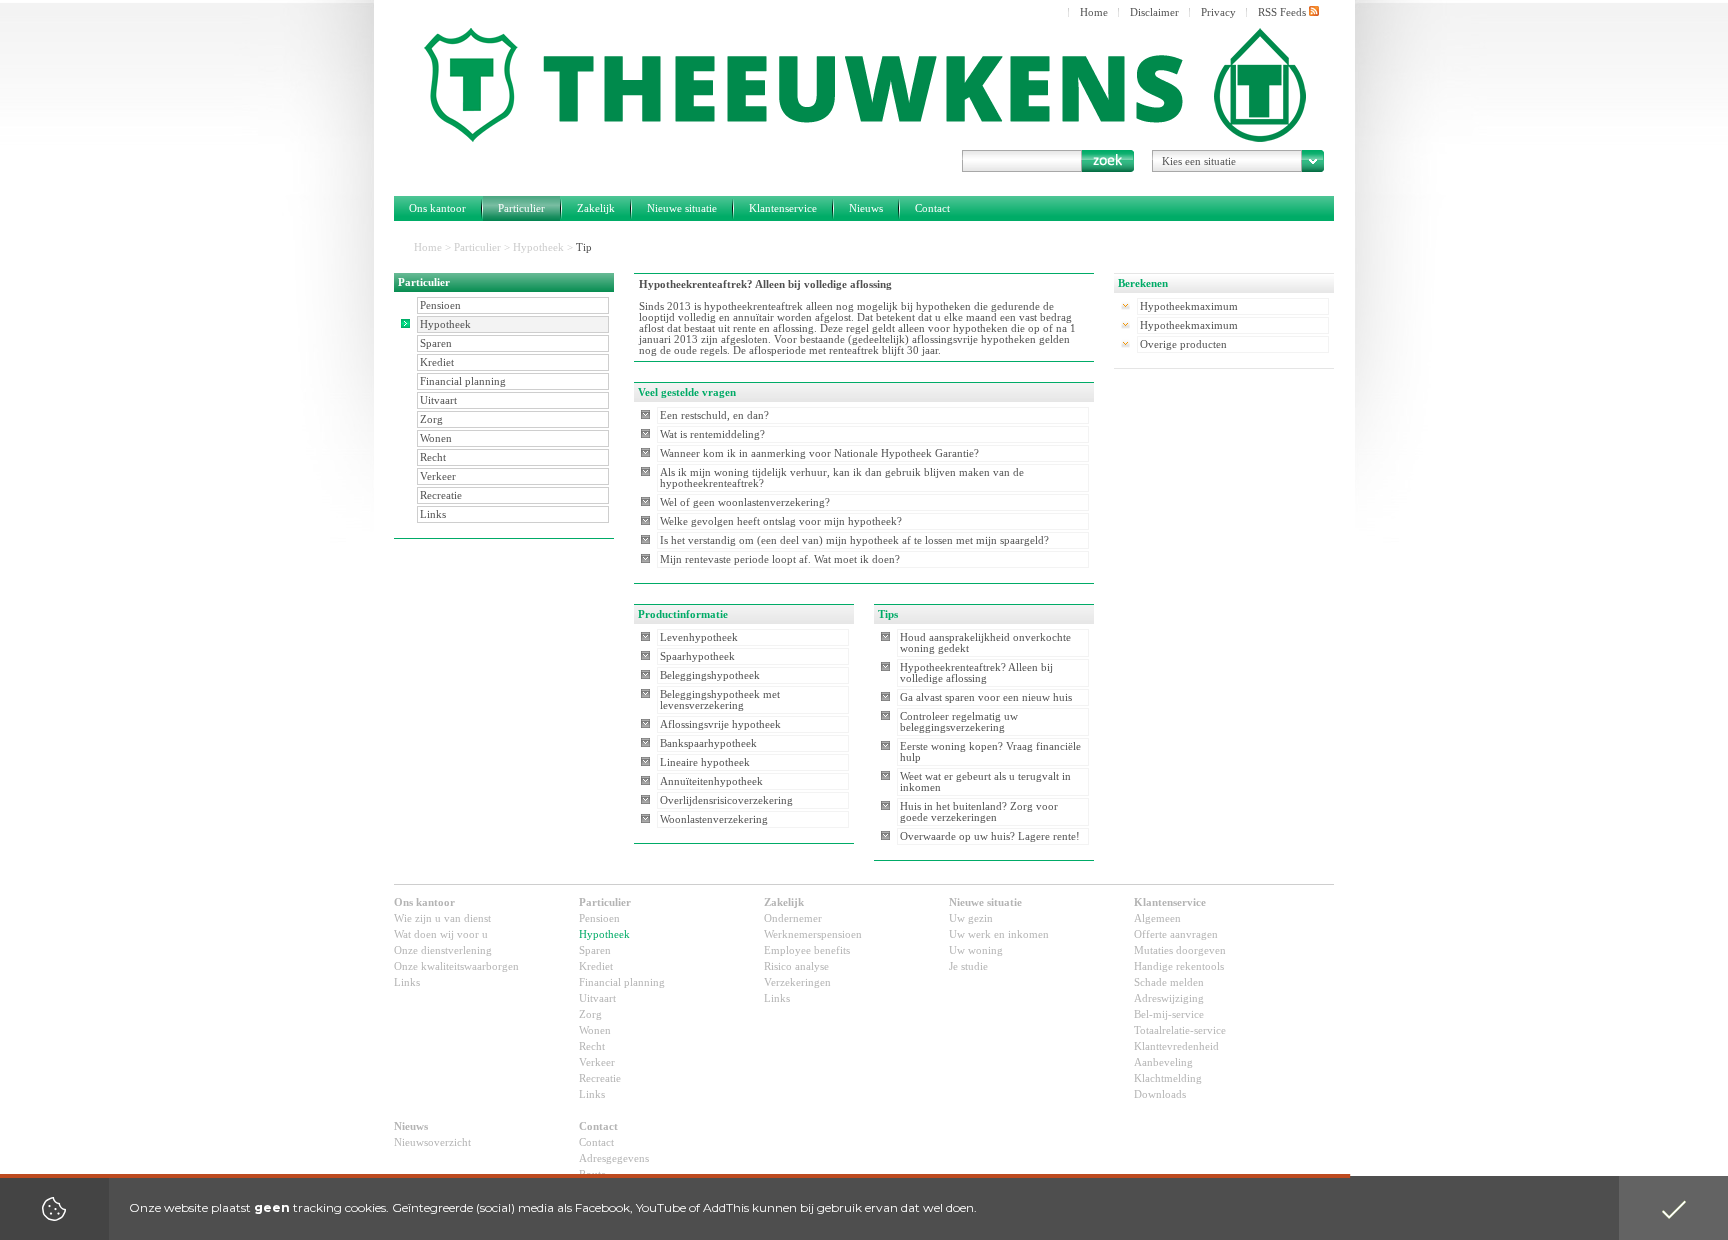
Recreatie (441, 495)
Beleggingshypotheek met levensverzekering (720, 700)
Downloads (1160, 1094)
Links (433, 514)
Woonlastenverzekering (714, 819)
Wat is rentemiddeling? (712, 434)
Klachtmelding (1168, 1078)
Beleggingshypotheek (710, 675)
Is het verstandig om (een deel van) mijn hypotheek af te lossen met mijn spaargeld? (854, 540)
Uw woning (976, 950)
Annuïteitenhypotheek (711, 781)
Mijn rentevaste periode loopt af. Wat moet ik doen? (780, 559)
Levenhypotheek (699, 637)
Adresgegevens (614, 1158)
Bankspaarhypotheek (708, 743)
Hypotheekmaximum (1189, 306)
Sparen (436, 343)
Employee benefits (807, 950)
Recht (433, 457)
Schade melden (1169, 982)
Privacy (1218, 12)
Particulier (521, 208)
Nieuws (866, 208)
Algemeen (1157, 918)
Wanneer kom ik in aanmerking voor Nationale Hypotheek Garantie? (819, 453)
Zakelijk (596, 208)
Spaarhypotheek (697, 656)
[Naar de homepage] (864, 85)
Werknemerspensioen (813, 934)
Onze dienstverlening (443, 950)
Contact (932, 208)
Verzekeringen (797, 982)
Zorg (431, 419)
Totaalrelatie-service (1180, 1030)
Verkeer (438, 476)
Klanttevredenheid (1176, 1046)
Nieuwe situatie (682, 208)
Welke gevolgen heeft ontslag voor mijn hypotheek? (781, 521)
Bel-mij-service (1169, 1014)
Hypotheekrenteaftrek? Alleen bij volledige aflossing (976, 673)
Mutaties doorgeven (1180, 950)
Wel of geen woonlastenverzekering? (745, 502)
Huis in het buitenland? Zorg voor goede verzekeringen (979, 812)
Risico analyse (796, 966)
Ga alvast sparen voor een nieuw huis (986, 697)
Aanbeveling (1163, 1062)
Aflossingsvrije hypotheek (720, 724)
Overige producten (1183, 344)
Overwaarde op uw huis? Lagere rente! (990, 836)
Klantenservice (783, 208)
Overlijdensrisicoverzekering (726, 800)
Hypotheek (538, 247)
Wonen (436, 438)
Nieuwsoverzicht (432, 1142)
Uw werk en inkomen (999, 934)
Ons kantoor (437, 208)
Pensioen (440, 305)
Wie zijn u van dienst (442, 918)
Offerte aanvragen (1176, 934)
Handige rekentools (1179, 966)
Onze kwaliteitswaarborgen (456, 966)
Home (1094, 12)
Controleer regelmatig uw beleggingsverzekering (959, 722)
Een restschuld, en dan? (714, 415)
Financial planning (463, 381)
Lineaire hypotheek (705, 762)
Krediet (437, 362)
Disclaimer (1154, 12)
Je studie (968, 966)
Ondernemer (793, 918)
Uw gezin (971, 918)
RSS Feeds (1283, 12)
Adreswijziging (1169, 998)
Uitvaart (438, 400)
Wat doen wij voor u (441, 934)
